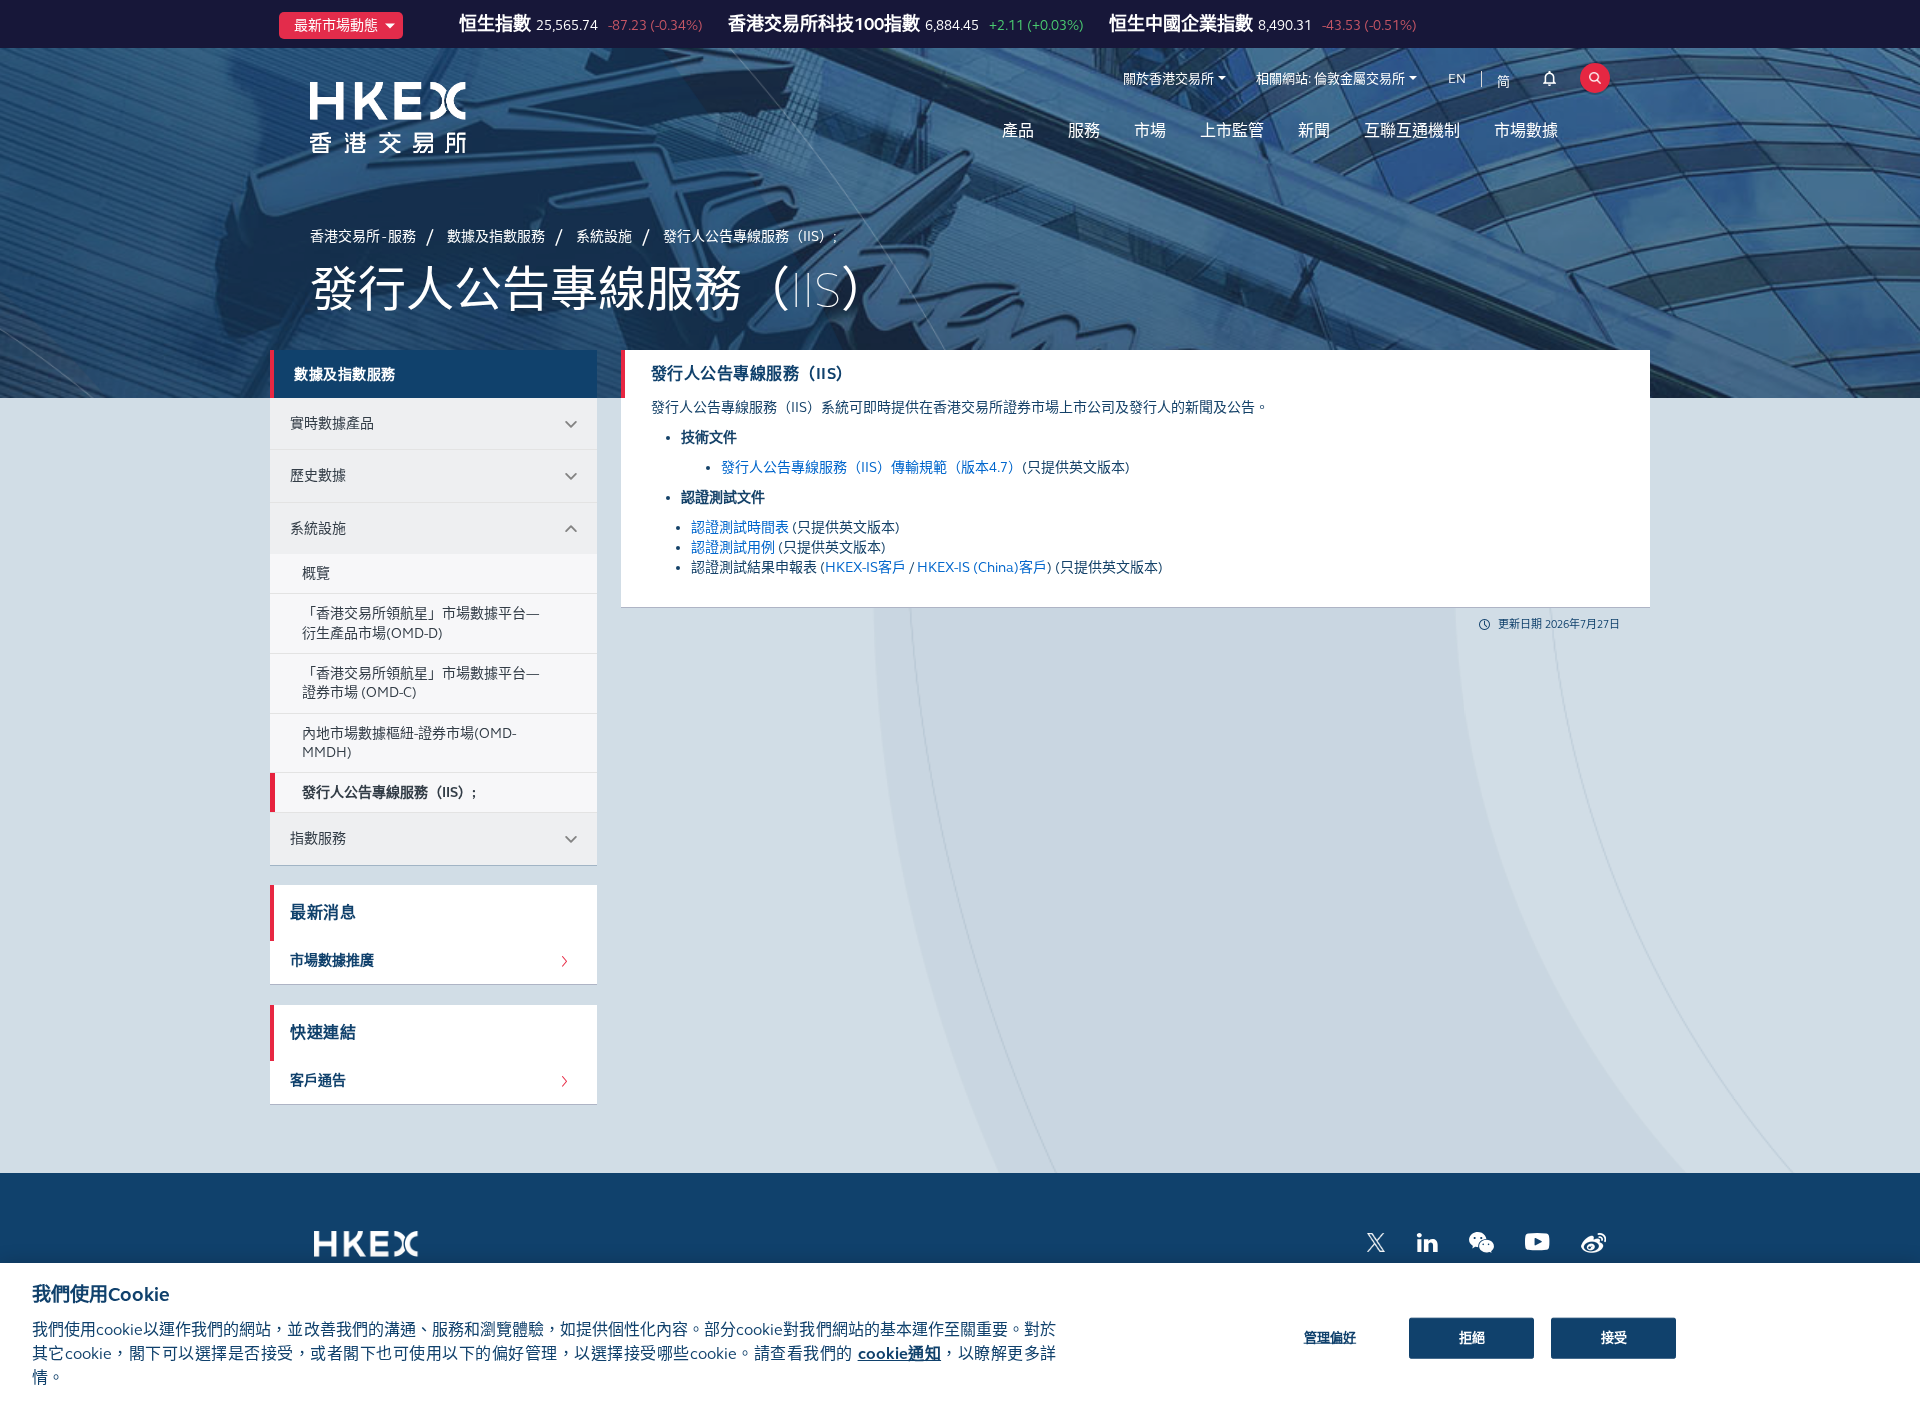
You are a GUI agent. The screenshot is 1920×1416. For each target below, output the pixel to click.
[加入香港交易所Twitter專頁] (1376, 1240)
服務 (1084, 130)
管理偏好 (1330, 1337)
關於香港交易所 (1168, 79)
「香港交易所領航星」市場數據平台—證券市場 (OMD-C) (420, 683)
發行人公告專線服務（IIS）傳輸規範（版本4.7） (871, 467)
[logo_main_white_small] (392, 1253)
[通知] (1549, 82)
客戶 (1033, 567)
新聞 (1314, 130)
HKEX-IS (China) (968, 567)
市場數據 (1526, 130)
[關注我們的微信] (1481, 1240)
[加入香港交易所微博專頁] (1593, 1240)
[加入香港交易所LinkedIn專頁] (1427, 1240)
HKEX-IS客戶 (865, 567)
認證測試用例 (733, 547)
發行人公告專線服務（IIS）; (389, 792)
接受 (1614, 1337)
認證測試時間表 (740, 527)
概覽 (316, 573)
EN (1457, 79)
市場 (1150, 130)
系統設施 (318, 528)
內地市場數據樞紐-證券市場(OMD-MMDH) (409, 743)
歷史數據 (318, 475)
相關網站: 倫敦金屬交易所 (1330, 79)
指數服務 (318, 838)
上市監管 (1232, 130)
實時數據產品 (332, 423)
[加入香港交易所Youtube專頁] (1537, 1240)
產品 (1018, 130)
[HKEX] (440, 117)
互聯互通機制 (1412, 130)
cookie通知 (899, 1353)
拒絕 (1472, 1337)
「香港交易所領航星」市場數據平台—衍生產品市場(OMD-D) (420, 623)
